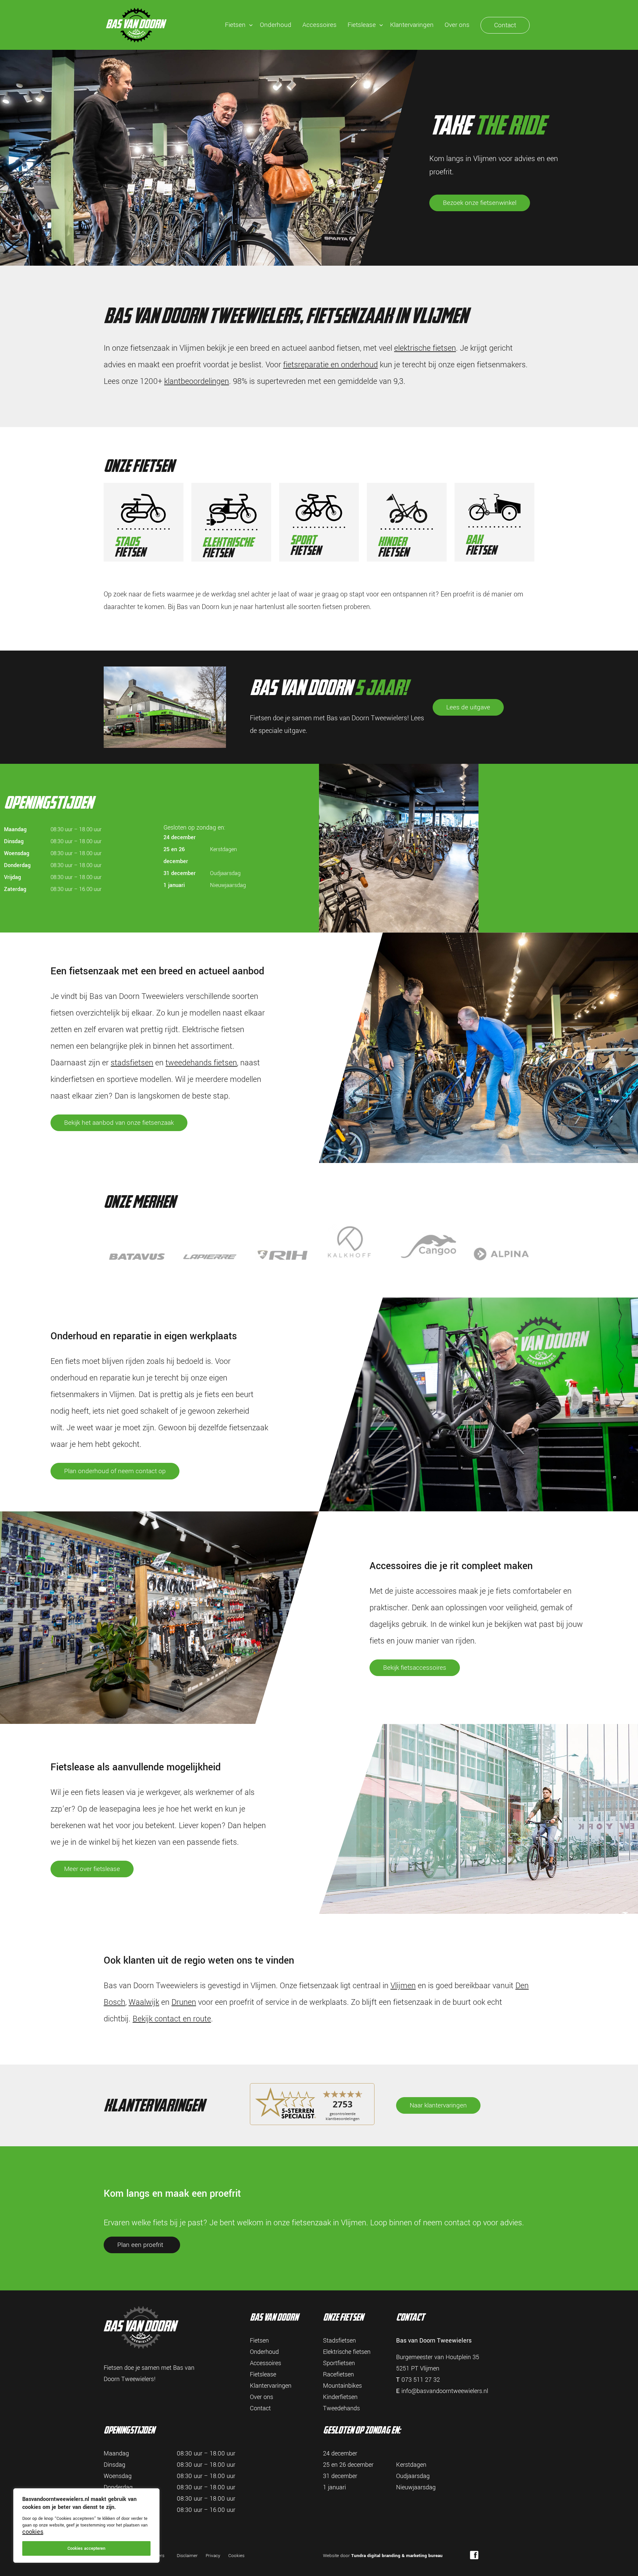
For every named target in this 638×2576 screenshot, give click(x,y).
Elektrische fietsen (347, 2352)
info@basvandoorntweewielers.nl (445, 2391)
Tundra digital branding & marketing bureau (397, 2556)
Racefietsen (338, 2374)
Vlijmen (403, 1986)
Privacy (213, 2556)
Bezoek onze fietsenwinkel (480, 203)
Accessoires (319, 25)
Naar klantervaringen (438, 2105)
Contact (505, 25)
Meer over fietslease (92, 1869)
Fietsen (235, 25)
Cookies (236, 2556)
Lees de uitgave (468, 707)
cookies (33, 2532)
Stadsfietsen (339, 2341)
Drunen (184, 2002)
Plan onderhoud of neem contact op (115, 1471)
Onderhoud (276, 25)
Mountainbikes (342, 2386)
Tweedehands (341, 2408)
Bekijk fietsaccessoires (415, 1668)
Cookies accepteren (86, 2548)
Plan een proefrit (140, 2245)
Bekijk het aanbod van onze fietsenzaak (119, 1123)
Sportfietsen (339, 2363)
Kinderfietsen (340, 2397)
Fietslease (362, 25)
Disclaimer (187, 2556)
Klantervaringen (412, 25)
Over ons (457, 25)
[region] (86, 2526)
